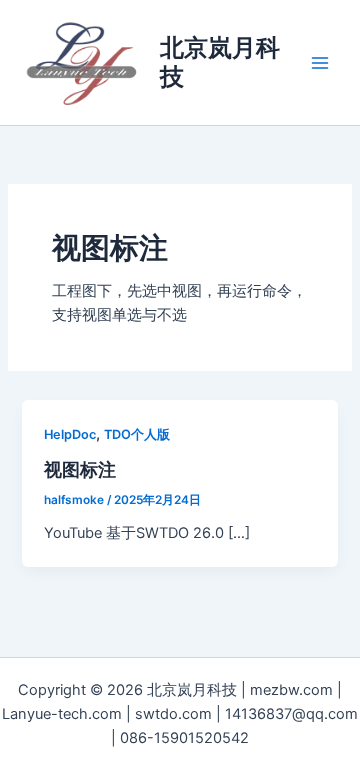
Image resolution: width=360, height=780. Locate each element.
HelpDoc (70, 434)
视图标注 (80, 469)
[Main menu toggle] (320, 62)
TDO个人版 (137, 434)
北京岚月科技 (220, 61)
